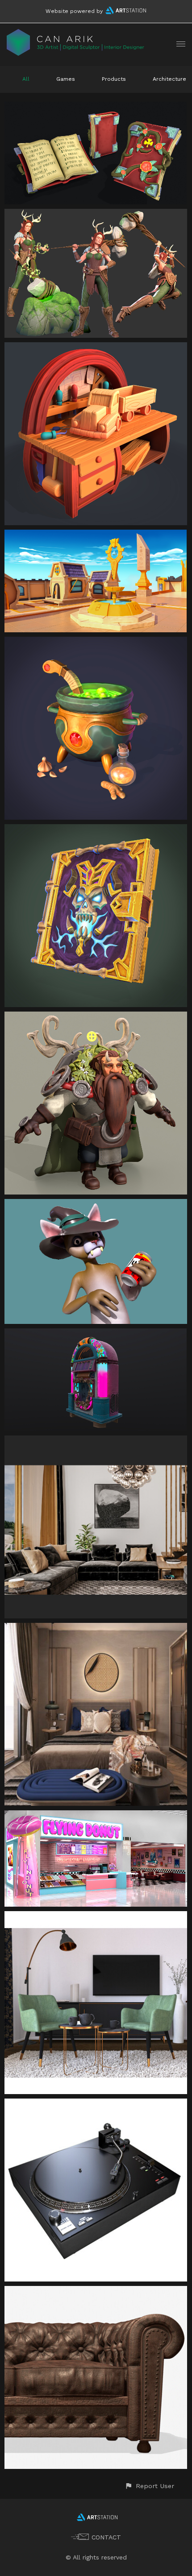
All (26, 79)
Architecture (169, 79)
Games (66, 79)
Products (114, 79)
